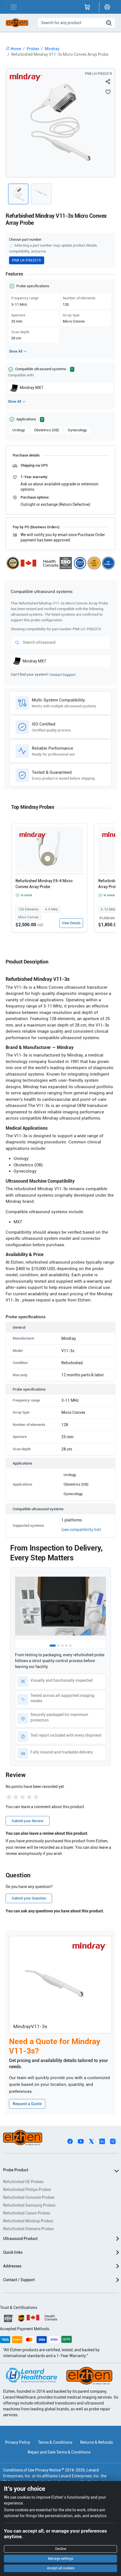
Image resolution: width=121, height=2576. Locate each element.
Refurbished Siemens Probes (28, 2229)
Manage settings (60, 2559)
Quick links (13, 2252)
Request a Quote (27, 2104)
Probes (33, 49)
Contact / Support (19, 2280)
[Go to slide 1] (53, 1646)
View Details (71, 923)
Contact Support (62, 675)
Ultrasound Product (20, 2239)
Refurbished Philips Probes (27, 2190)
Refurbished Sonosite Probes (29, 2197)
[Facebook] (70, 2141)
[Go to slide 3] (62, 1646)
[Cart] (87, 7)
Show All (16, 351)
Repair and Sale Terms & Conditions (59, 2452)
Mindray (52, 49)
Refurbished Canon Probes (27, 2213)
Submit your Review (28, 1821)
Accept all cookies (61, 2568)
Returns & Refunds (97, 2442)
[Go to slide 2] (59, 1646)
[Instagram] (113, 2141)
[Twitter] (91, 2141)
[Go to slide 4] (66, 1646)
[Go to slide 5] (70, 1646)
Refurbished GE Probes (23, 2182)
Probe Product (16, 2170)
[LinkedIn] (102, 2141)
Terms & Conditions (55, 2442)
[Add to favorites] (108, 92)
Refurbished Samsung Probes (29, 2205)
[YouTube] (81, 2141)
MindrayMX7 (32, 388)
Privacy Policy (18, 2442)
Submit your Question (29, 1898)
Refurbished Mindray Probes (28, 2221)
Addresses (12, 2266)
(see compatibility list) (81, 1530)
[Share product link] (108, 82)
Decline (61, 2549)
